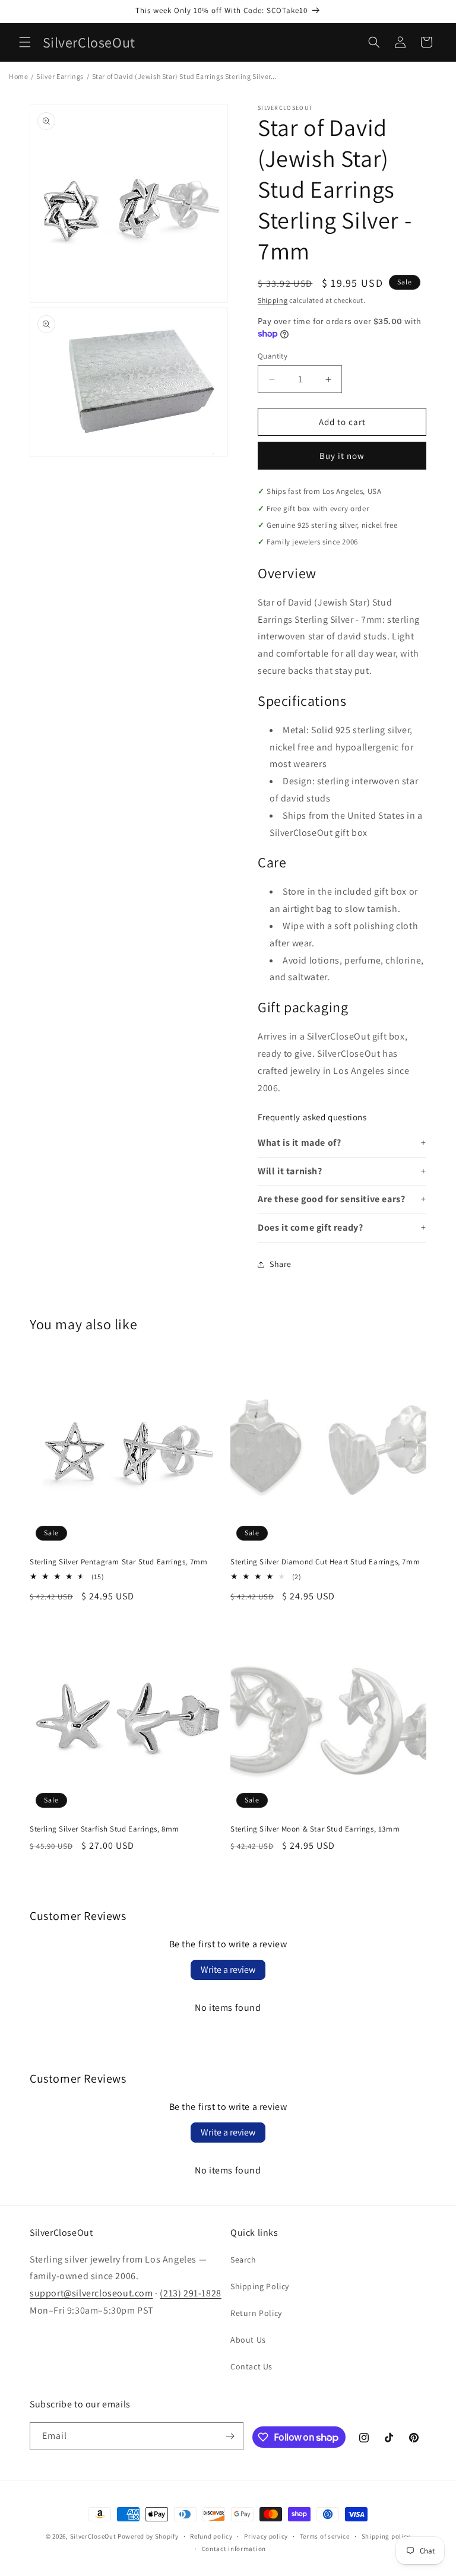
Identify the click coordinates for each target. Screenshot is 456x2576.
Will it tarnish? (290, 1171)
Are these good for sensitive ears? (331, 1199)
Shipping (273, 300)
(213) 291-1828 (190, 2293)
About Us (248, 2340)
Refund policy (211, 2536)
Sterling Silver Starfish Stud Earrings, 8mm (104, 1829)
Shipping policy (386, 2536)
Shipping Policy (260, 2286)
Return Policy (256, 2313)
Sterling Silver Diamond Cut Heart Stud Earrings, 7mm (325, 1562)
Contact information (234, 2549)
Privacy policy (266, 2536)
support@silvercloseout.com (91, 2293)
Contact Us (251, 2366)
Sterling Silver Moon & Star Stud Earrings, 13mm (315, 1829)
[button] (25, 42)
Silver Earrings (60, 76)
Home (18, 76)
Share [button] (281, 1264)
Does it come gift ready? (310, 1227)
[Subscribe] (230, 2436)
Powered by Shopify (148, 2536)
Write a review (228, 1970)
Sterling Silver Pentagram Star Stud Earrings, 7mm (118, 1562)
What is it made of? (299, 1143)
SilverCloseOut (93, 2536)
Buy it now (342, 456)
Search (243, 2260)
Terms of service (325, 2536)
